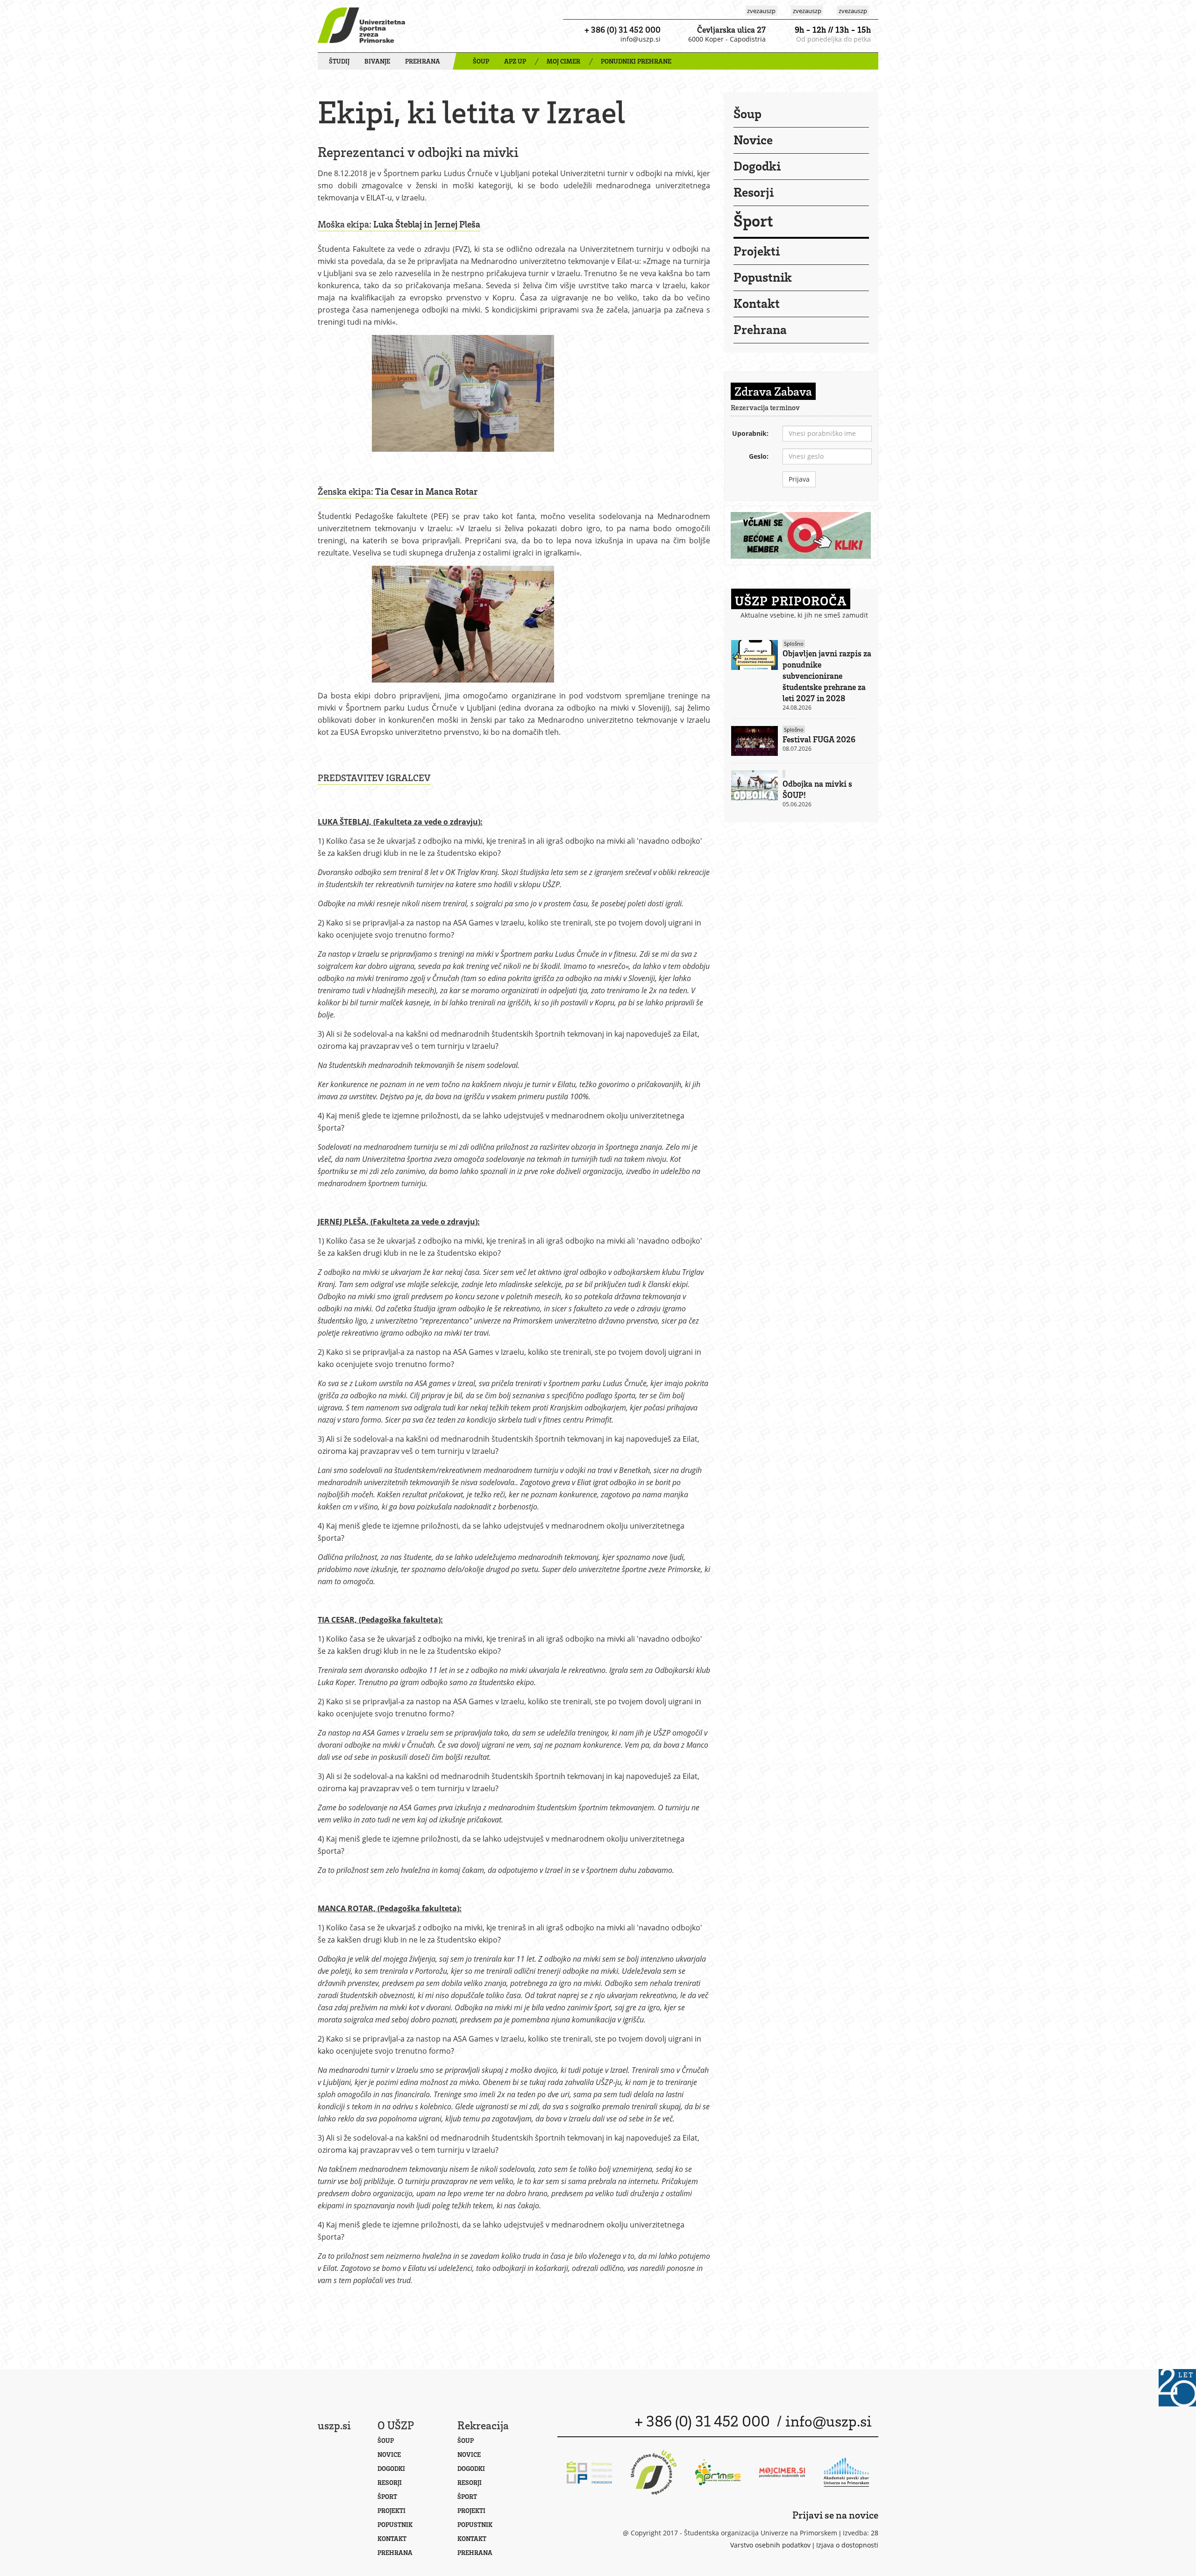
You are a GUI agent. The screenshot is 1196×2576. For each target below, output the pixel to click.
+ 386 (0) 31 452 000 (623, 29)
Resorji (754, 192)
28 (875, 2533)
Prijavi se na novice (835, 2515)
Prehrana (423, 61)
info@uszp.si (641, 39)
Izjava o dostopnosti (847, 2545)
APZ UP (515, 61)
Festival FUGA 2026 (819, 739)
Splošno (794, 644)
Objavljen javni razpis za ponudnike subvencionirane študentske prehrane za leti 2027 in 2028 (827, 676)
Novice (753, 139)
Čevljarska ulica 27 (731, 29)
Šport (753, 220)
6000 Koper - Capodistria (727, 39)
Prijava (799, 479)
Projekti (757, 250)
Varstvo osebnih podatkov (770, 2545)
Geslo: (759, 456)
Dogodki (757, 165)
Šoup (747, 113)
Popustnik (763, 277)
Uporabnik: (750, 433)
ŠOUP (481, 61)
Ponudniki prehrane (636, 61)
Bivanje (377, 61)
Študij (339, 61)
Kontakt (757, 303)
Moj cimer (563, 61)
